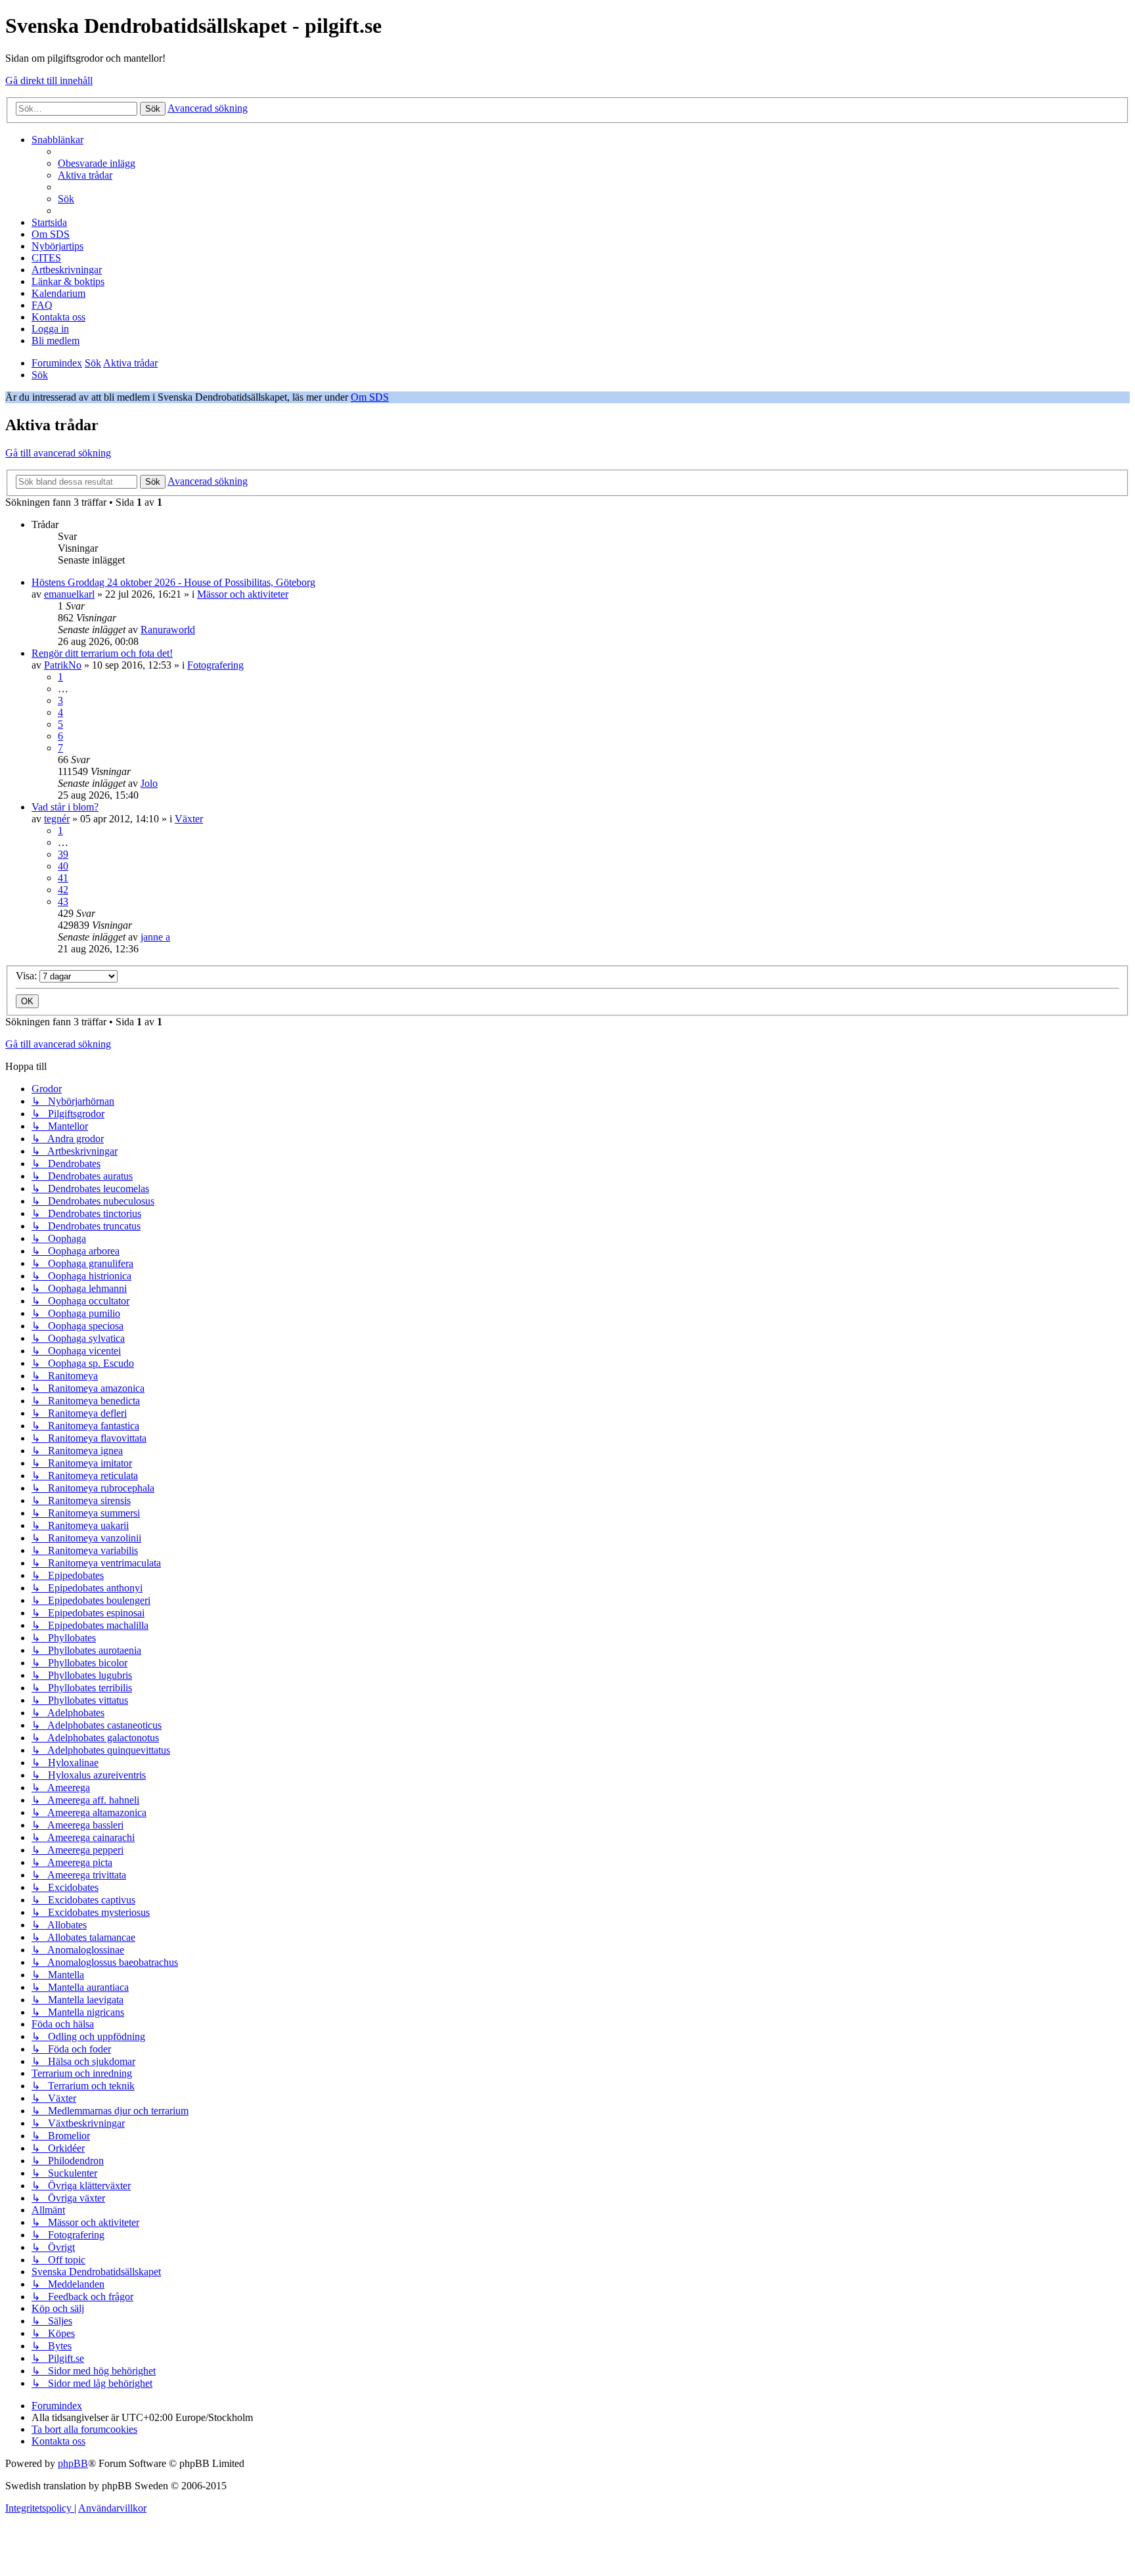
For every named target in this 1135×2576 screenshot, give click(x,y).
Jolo (149, 783)
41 (63, 878)
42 (63, 890)
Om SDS (370, 397)
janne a (155, 937)
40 (63, 866)
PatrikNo (63, 665)
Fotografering (215, 665)
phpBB (73, 2463)
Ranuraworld (168, 630)
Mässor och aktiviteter (243, 594)
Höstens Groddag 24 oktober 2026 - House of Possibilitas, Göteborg (173, 582)
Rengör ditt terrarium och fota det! (102, 653)
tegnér (57, 819)
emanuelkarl (69, 594)
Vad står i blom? (65, 807)
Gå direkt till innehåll (49, 80)
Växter (189, 819)
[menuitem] (97, 163)
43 (63, 901)
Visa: (28, 976)
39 (63, 854)
